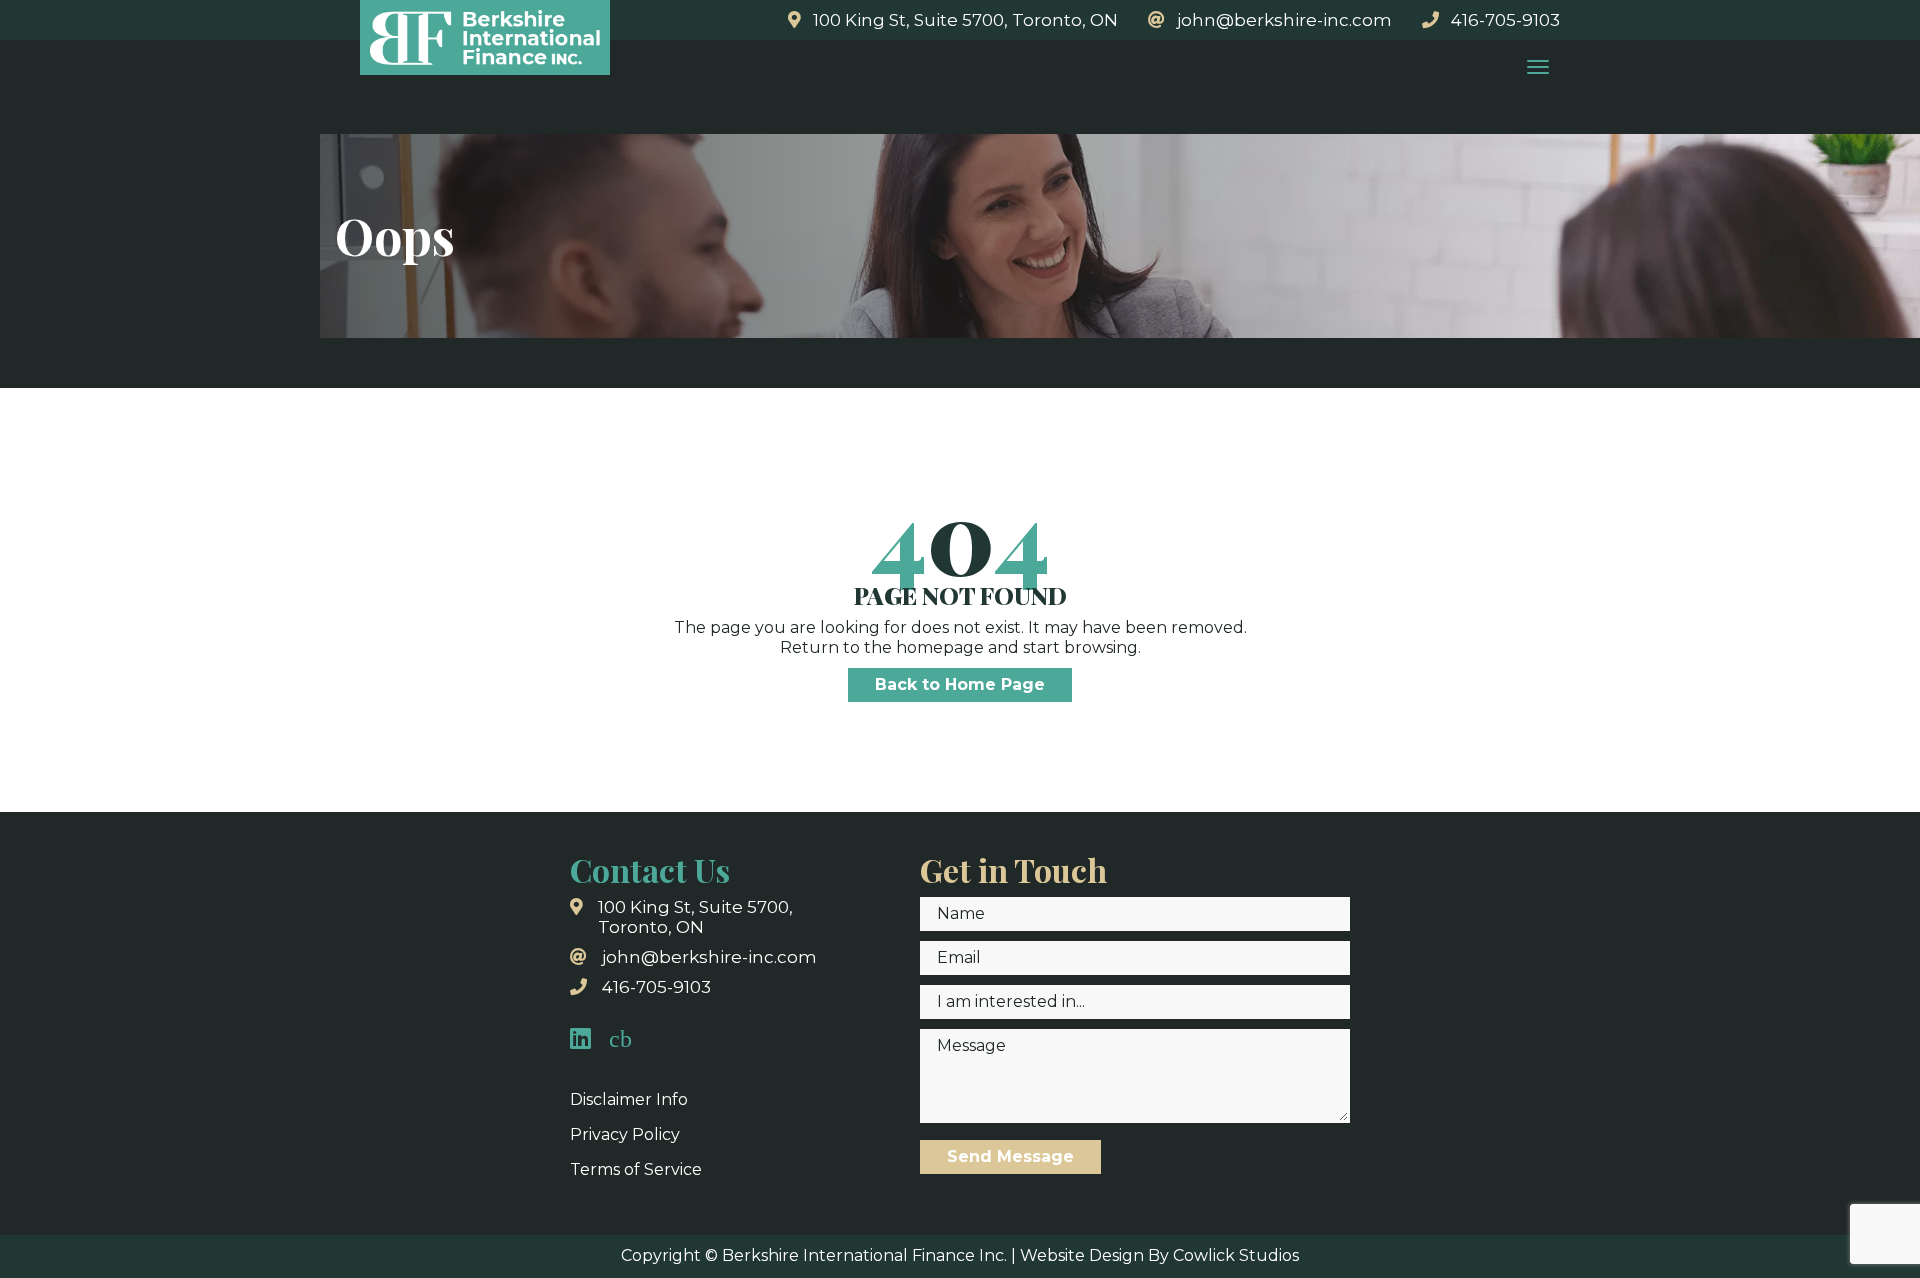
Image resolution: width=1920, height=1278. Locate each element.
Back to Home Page (960, 684)
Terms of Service (636, 1169)
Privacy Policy (625, 1134)
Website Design (1082, 1255)
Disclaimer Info (629, 1099)
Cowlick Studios (1236, 1255)
